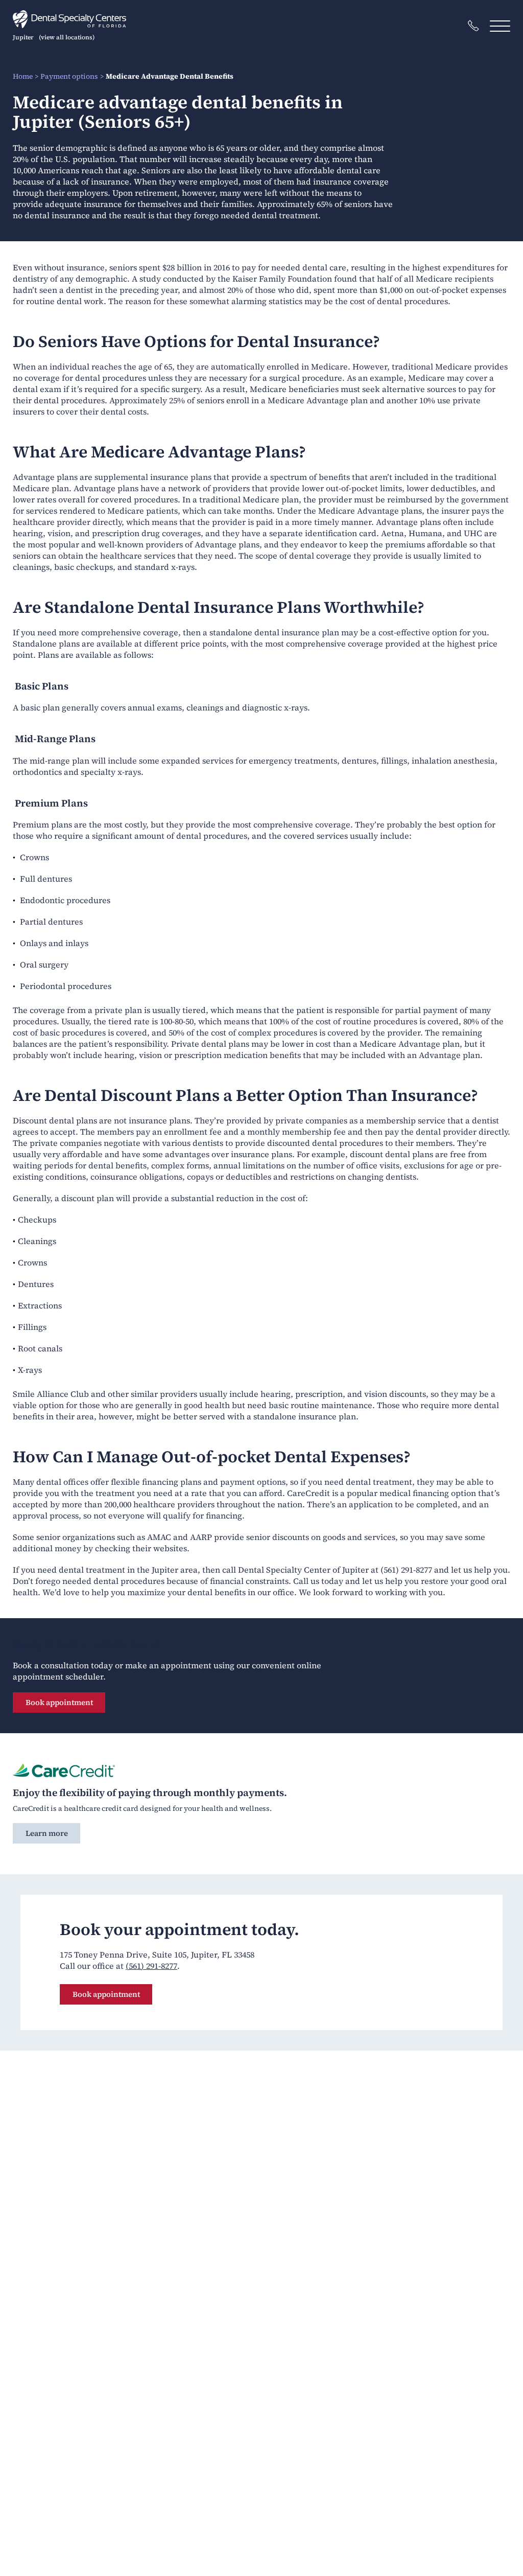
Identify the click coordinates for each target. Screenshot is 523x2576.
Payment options (69, 76)
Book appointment (59, 1702)
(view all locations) (67, 37)
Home (23, 76)
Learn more (47, 1833)
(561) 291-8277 (151, 1966)
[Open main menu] (500, 26)
